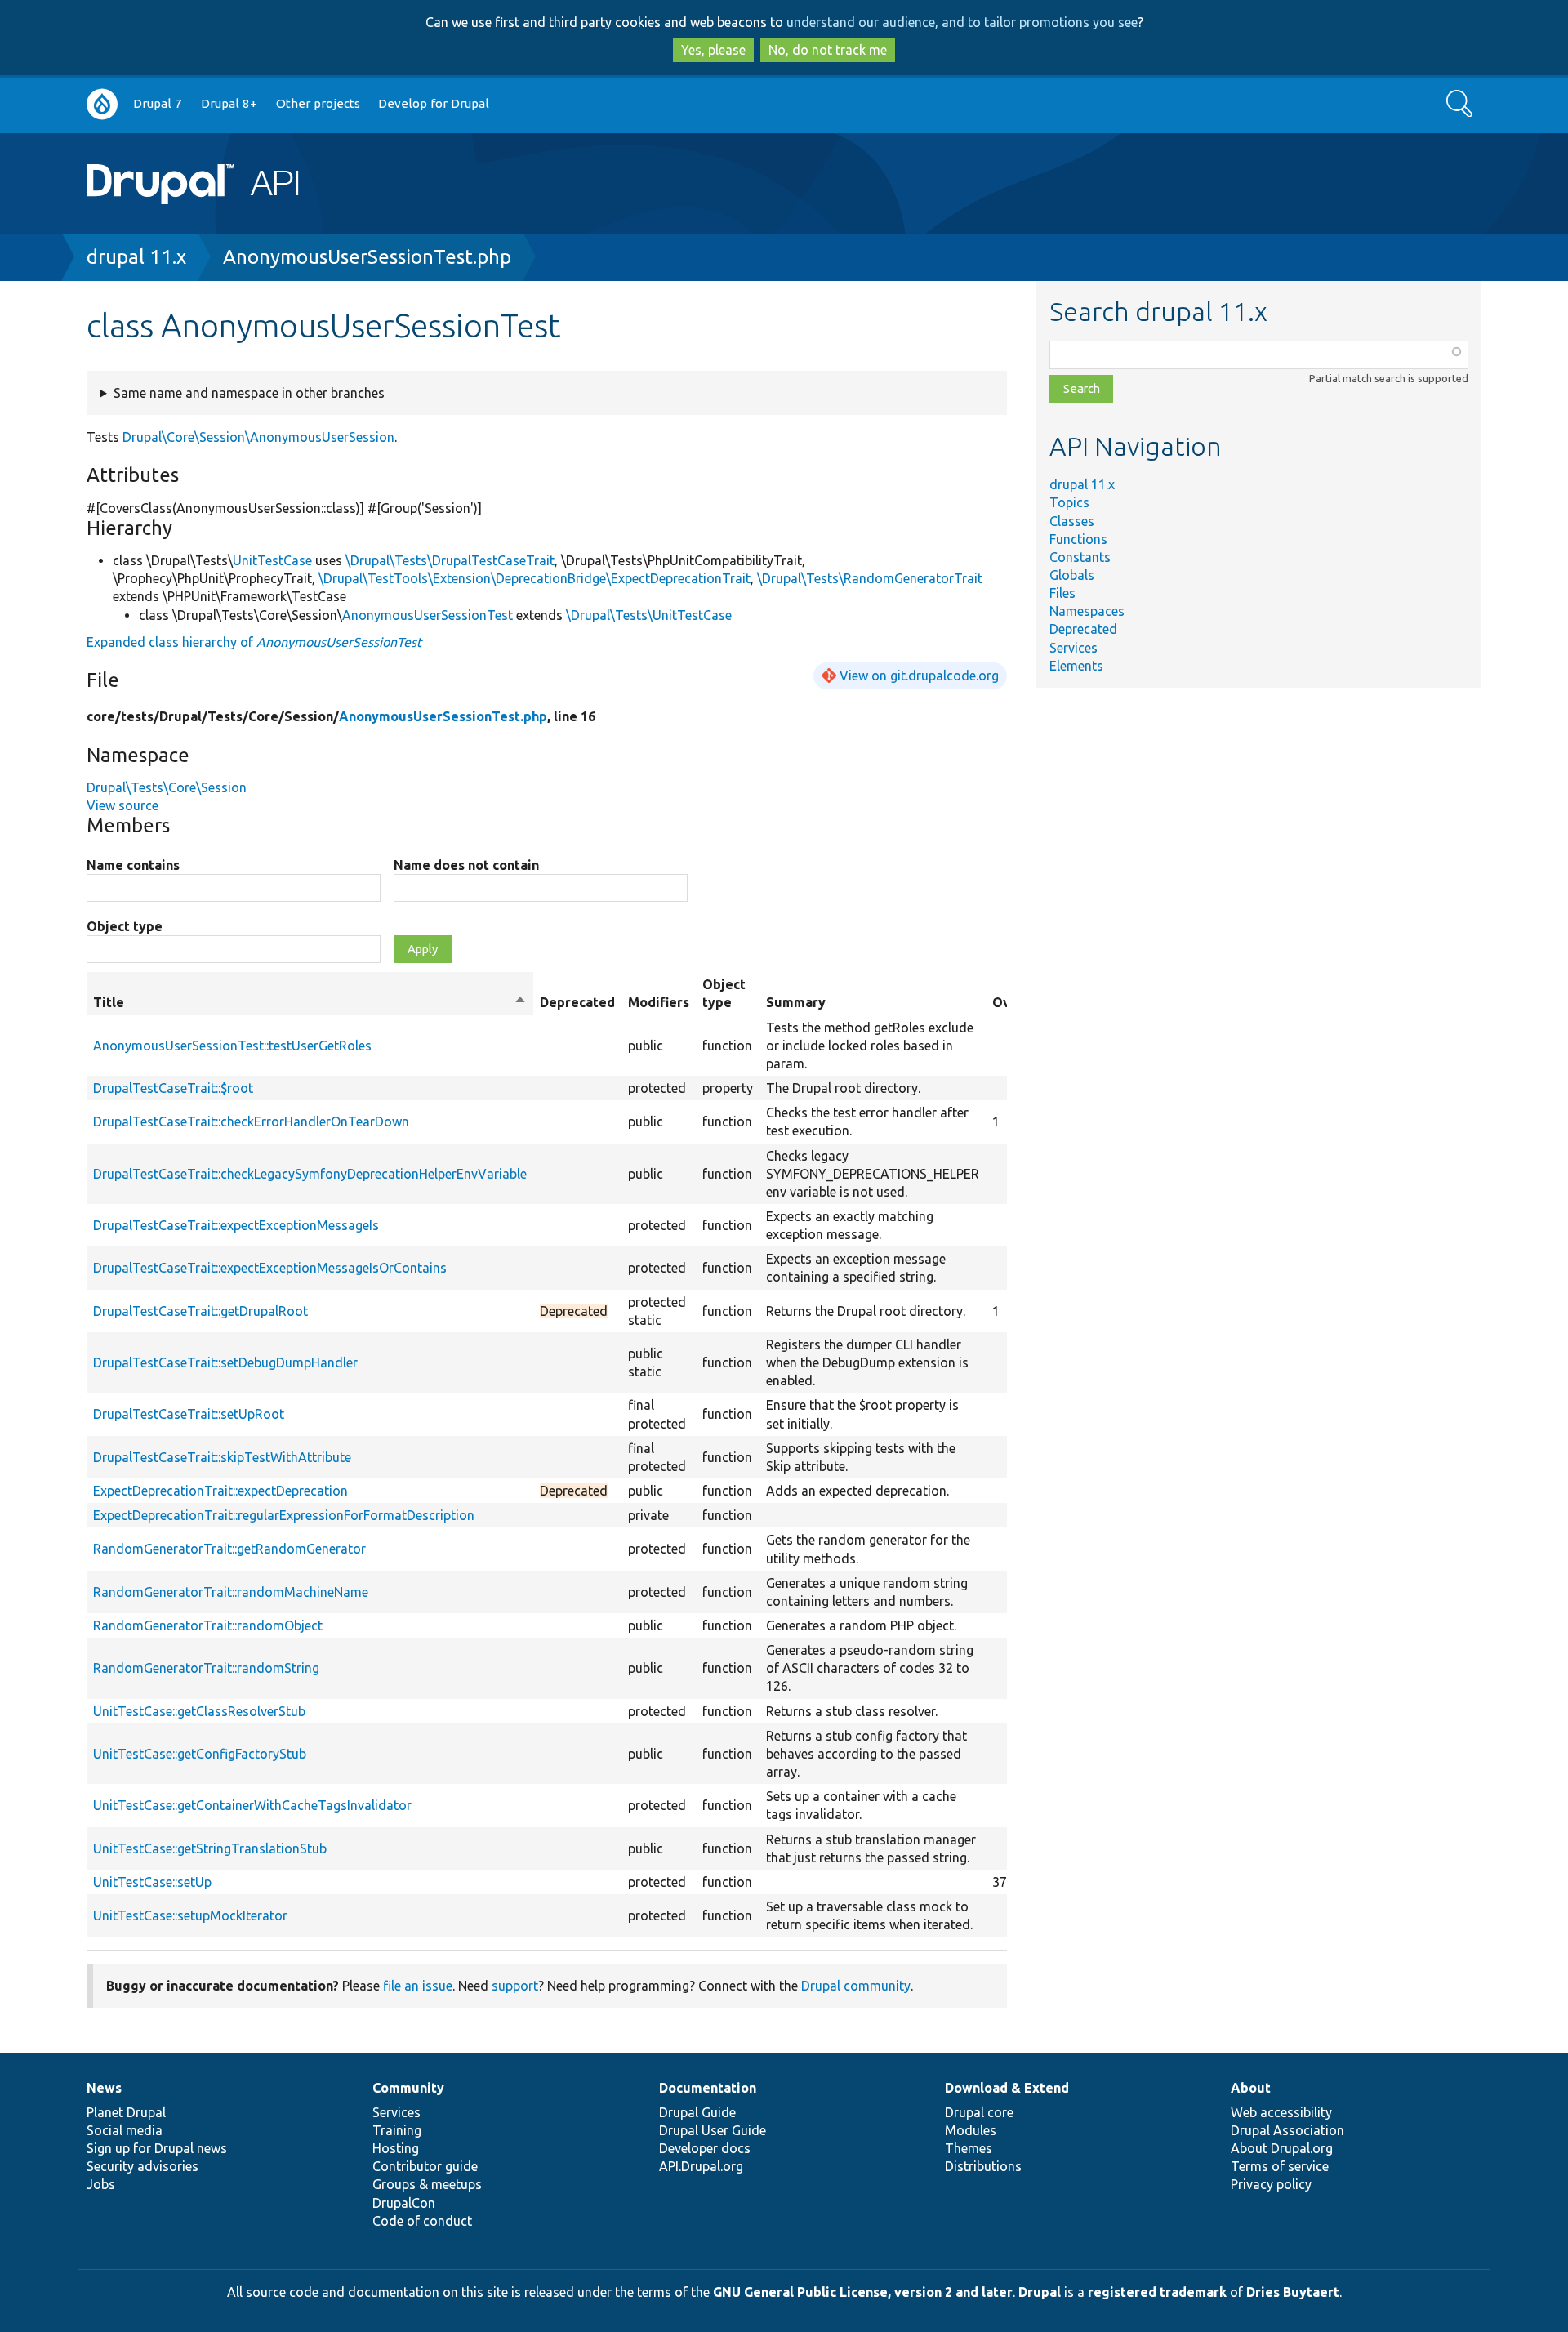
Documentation (708, 2088)
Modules (971, 2130)
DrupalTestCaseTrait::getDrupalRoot (200, 1311)
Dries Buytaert (1293, 2292)
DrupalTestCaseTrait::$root (173, 1088)
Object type (125, 926)
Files (1062, 593)
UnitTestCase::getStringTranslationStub (210, 1848)
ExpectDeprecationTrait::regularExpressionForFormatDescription (284, 1515)
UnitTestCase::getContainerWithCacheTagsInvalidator (252, 1805)
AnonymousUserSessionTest (428, 615)
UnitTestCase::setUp (152, 1882)
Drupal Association (1287, 2130)
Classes (1072, 521)
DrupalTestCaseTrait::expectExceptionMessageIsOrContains (270, 1268)
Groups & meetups (427, 2184)
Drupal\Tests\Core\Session (167, 787)
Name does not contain (466, 865)
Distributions (983, 2166)
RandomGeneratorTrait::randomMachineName (231, 1592)
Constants (1080, 557)
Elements (1076, 666)
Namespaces (1087, 611)
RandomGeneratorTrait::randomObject (208, 1625)
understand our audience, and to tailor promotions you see (962, 22)
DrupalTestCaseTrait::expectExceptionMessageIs (236, 1225)
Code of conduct (422, 2221)
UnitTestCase (272, 560)
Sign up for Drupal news (157, 2148)
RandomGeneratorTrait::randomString (206, 1668)
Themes (969, 2148)
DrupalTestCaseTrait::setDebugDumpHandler (225, 1362)
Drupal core (979, 2112)
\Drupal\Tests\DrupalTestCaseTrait (450, 560)
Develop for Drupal (434, 103)
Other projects (318, 103)
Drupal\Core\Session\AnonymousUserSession (258, 437)
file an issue (418, 1986)
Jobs (101, 2184)
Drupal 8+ (229, 103)
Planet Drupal (126, 2112)
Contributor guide (425, 2166)
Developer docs (705, 2148)
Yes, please (713, 50)
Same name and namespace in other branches (249, 393)
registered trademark (1157, 2292)
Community (408, 2088)
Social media (125, 2130)
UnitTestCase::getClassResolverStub (199, 1711)
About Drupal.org (1282, 2148)
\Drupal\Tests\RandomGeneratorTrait (870, 578)
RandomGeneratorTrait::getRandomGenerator (229, 1549)
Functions (1078, 539)
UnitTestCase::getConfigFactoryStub (200, 1754)
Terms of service (1280, 2166)
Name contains (133, 865)
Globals (1072, 575)
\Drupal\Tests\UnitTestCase (649, 615)
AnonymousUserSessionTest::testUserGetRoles (232, 1046)
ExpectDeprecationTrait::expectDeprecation (220, 1491)
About (1251, 2088)
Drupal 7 (158, 103)
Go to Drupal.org (102, 104)
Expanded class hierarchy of (254, 642)
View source (122, 805)
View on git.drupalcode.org (919, 676)
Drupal (1040, 2292)
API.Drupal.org (701, 2166)
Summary (796, 1002)
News (104, 2088)
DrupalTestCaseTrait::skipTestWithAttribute (222, 1457)
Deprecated (1083, 629)
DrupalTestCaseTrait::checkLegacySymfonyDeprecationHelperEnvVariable (310, 1174)
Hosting (396, 2148)
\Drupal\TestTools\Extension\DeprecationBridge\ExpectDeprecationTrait (535, 578)
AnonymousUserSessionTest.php (367, 257)
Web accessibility (1281, 2112)
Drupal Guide (697, 2112)
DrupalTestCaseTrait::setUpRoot (189, 1414)
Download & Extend (1007, 2088)
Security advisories (143, 2166)
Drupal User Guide (713, 2130)
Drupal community (856, 1986)
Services (1074, 648)
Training (397, 2130)
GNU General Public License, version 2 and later (863, 2292)
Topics (1069, 502)
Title (310, 1003)
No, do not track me (828, 50)
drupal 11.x (136, 257)
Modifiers (659, 1002)
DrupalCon (404, 2203)
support (515, 1986)
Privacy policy (1271, 2184)
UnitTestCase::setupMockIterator (190, 1915)
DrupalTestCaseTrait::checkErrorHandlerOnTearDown (251, 1121)
